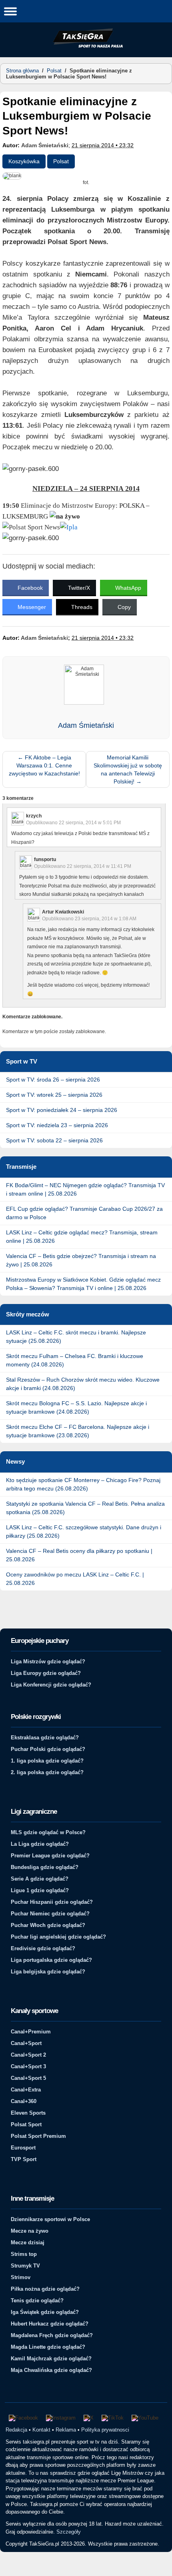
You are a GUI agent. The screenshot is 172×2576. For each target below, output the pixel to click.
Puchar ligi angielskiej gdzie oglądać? (58, 1937)
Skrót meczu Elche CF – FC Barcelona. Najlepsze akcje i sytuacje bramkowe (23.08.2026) (78, 1431)
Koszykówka (24, 161)
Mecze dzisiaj (28, 2242)
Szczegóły (69, 2532)
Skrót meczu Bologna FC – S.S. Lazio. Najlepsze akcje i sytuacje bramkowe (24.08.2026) (76, 1407)
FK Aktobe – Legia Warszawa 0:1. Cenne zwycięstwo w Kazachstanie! (44, 765)
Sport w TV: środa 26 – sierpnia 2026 (53, 1080)
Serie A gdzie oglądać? (40, 1879)
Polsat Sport (26, 2124)
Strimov (21, 2277)
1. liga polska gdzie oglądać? (47, 1761)
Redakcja (16, 2430)
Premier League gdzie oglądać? (50, 1856)
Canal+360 (24, 2101)
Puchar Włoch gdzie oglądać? (48, 1925)
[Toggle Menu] (10, 11)
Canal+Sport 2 (28, 2055)
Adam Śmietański (45, 145)
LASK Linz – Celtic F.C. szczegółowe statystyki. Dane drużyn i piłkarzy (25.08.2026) (84, 1531)
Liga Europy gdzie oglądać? (46, 1673)
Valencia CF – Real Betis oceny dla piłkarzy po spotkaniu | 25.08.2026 (79, 1555)
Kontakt (41, 2430)
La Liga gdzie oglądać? (40, 1844)
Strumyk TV (25, 2266)
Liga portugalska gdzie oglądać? (51, 1960)
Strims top (24, 2254)
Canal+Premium (31, 2032)
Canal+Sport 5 (28, 2078)
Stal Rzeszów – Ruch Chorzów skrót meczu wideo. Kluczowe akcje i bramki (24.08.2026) (83, 1384)
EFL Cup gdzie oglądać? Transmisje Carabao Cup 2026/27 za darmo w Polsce (84, 1213)
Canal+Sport (26, 2043)
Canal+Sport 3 (28, 2066)
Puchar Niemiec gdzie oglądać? (50, 1914)
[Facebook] (23, 2418)
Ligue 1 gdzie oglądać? (40, 1890)
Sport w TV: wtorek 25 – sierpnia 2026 (54, 1095)
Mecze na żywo (30, 2231)
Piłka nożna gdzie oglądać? (45, 2289)
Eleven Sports (28, 2113)
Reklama (66, 2430)
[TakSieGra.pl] (86, 46)
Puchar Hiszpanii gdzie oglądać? (52, 1902)
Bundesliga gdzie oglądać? (45, 1867)
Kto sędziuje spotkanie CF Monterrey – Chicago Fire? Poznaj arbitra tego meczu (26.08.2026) (83, 1484)
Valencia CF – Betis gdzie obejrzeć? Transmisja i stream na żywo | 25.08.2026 (81, 1260)
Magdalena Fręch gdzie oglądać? (52, 2335)
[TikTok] (113, 2418)
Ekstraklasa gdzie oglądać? (45, 1738)
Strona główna (22, 71)
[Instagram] (61, 2418)
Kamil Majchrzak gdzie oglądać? (51, 2359)
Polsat (54, 71)
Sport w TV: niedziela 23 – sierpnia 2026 (57, 1125)
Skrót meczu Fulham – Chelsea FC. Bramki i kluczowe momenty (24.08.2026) (75, 1360)
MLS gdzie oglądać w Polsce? (48, 1832)
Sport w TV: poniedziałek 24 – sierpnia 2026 (62, 1110)
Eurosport (23, 2148)
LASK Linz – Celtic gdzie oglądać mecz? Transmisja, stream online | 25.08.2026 (82, 1237)
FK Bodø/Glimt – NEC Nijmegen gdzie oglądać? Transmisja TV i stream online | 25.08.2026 (85, 1189)
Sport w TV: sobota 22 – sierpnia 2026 (54, 1140)
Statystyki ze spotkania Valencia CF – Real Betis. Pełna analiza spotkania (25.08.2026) (85, 1508)
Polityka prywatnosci (105, 2430)
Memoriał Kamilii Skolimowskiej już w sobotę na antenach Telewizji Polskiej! (128, 769)
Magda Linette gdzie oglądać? (48, 2347)
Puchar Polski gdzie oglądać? (48, 1749)
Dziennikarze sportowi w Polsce (50, 2219)
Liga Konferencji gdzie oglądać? (51, 1685)
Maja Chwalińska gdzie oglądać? (51, 2370)
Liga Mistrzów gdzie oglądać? (48, 1662)
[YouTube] (145, 2418)
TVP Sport (24, 2159)
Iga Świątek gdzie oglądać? (45, 2312)
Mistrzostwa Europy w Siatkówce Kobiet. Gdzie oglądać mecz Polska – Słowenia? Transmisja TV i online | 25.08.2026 (83, 1284)
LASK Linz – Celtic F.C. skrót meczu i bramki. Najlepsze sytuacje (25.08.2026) (76, 1337)
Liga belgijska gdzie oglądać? (48, 1972)
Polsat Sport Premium (38, 2136)
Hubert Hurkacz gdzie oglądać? (50, 2324)
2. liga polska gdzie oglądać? (47, 1772)
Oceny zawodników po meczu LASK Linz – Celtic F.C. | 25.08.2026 (75, 1579)
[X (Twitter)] (89, 2418)
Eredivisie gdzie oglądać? (43, 1948)
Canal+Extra (26, 2090)
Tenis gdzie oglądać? (37, 2301)
